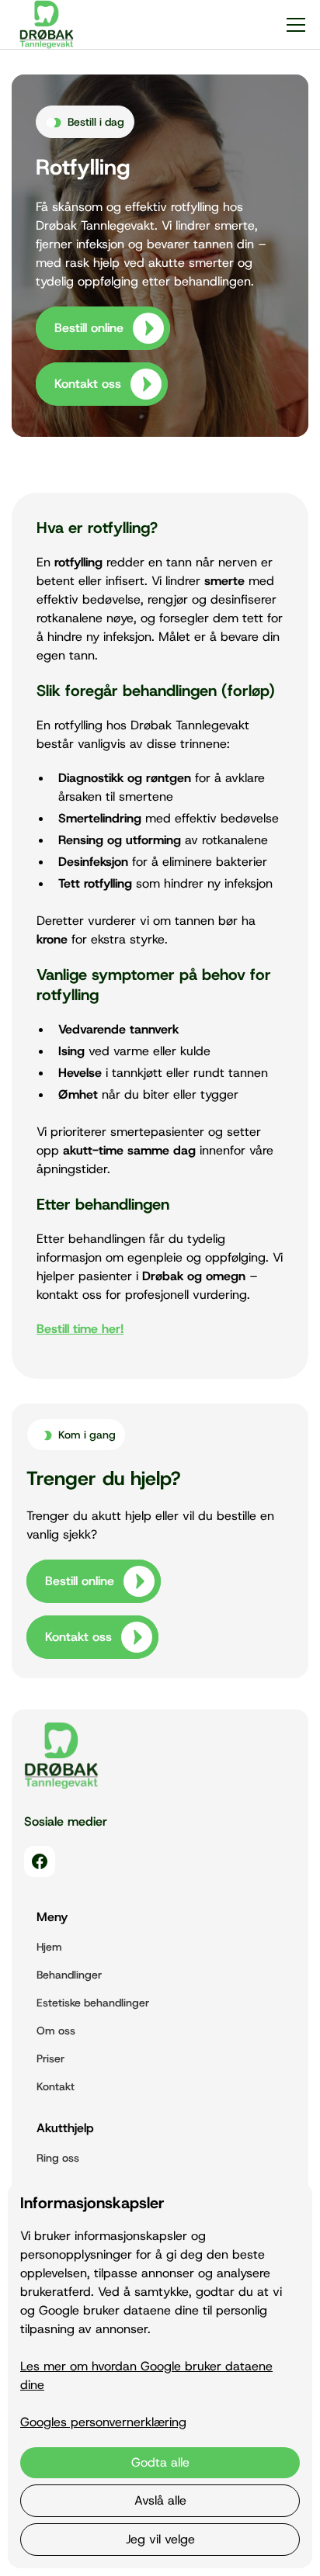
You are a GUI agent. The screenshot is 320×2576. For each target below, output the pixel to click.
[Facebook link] (40, 1861)
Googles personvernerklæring (103, 2422)
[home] (43, 24)
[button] (293, 25)
